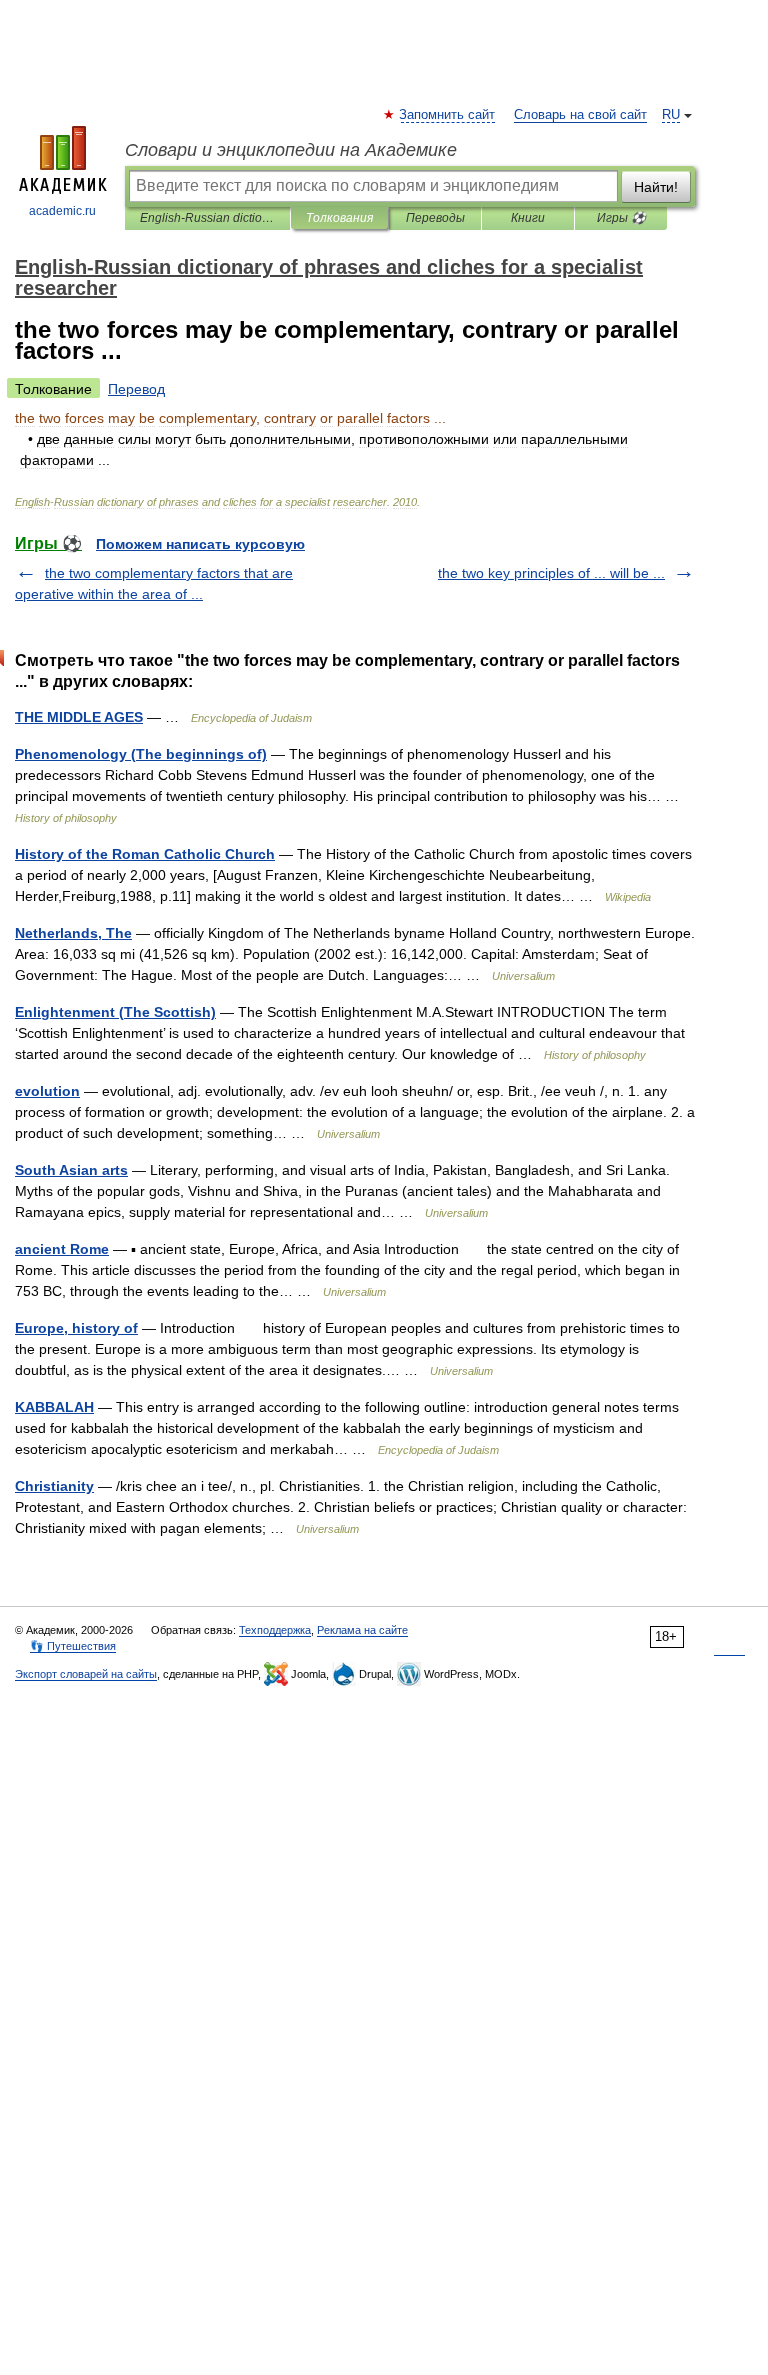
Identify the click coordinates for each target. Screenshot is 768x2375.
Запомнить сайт (448, 115)
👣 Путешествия (73, 1646)
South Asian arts (71, 1170)
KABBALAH (54, 1407)
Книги (528, 218)
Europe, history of (76, 1328)
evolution (47, 1091)
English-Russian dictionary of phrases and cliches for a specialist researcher (207, 218)
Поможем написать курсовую (200, 544)
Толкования (339, 218)
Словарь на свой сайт (580, 115)
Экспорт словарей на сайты (86, 1674)
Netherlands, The (73, 933)
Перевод (136, 389)
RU (671, 115)
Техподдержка (275, 1630)
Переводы (435, 218)
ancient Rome (62, 1249)
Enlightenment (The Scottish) (115, 1012)
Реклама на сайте (362, 1630)
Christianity (54, 1486)
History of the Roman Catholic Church (145, 854)
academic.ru (62, 211)
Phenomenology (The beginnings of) (141, 754)
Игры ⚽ (621, 218)
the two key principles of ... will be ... (551, 573)
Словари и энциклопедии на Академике (291, 150)
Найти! (656, 187)
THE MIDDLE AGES (79, 717)
